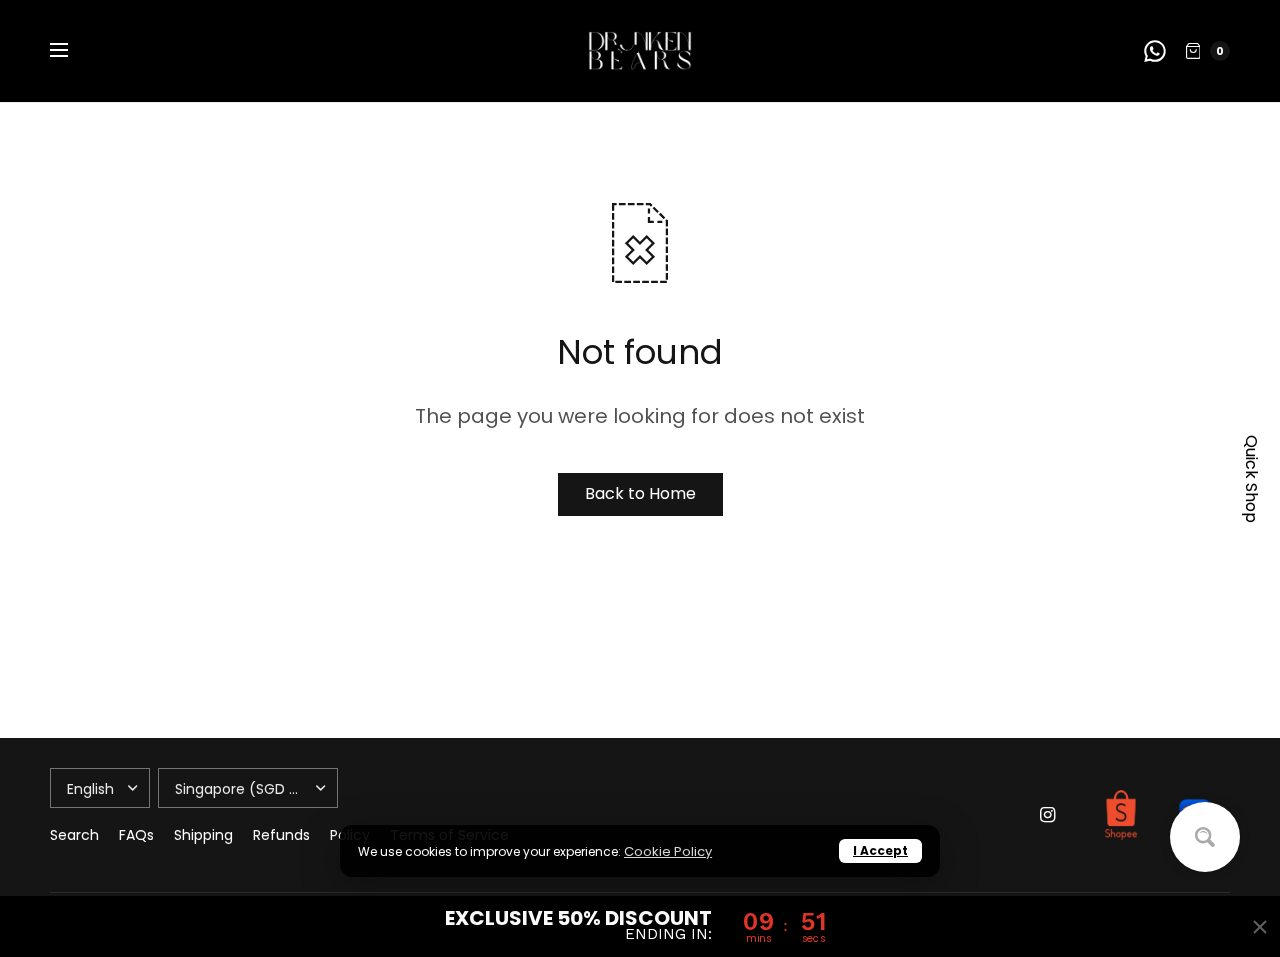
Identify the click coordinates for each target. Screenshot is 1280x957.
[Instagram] (1048, 815)
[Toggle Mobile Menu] (72, 51)
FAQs (136, 835)
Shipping (203, 835)
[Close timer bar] (1260, 927)
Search (74, 835)
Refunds (281, 835)
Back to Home (640, 493)
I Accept (880, 850)
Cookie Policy (668, 851)
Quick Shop (1251, 479)
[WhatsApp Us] (1155, 51)
